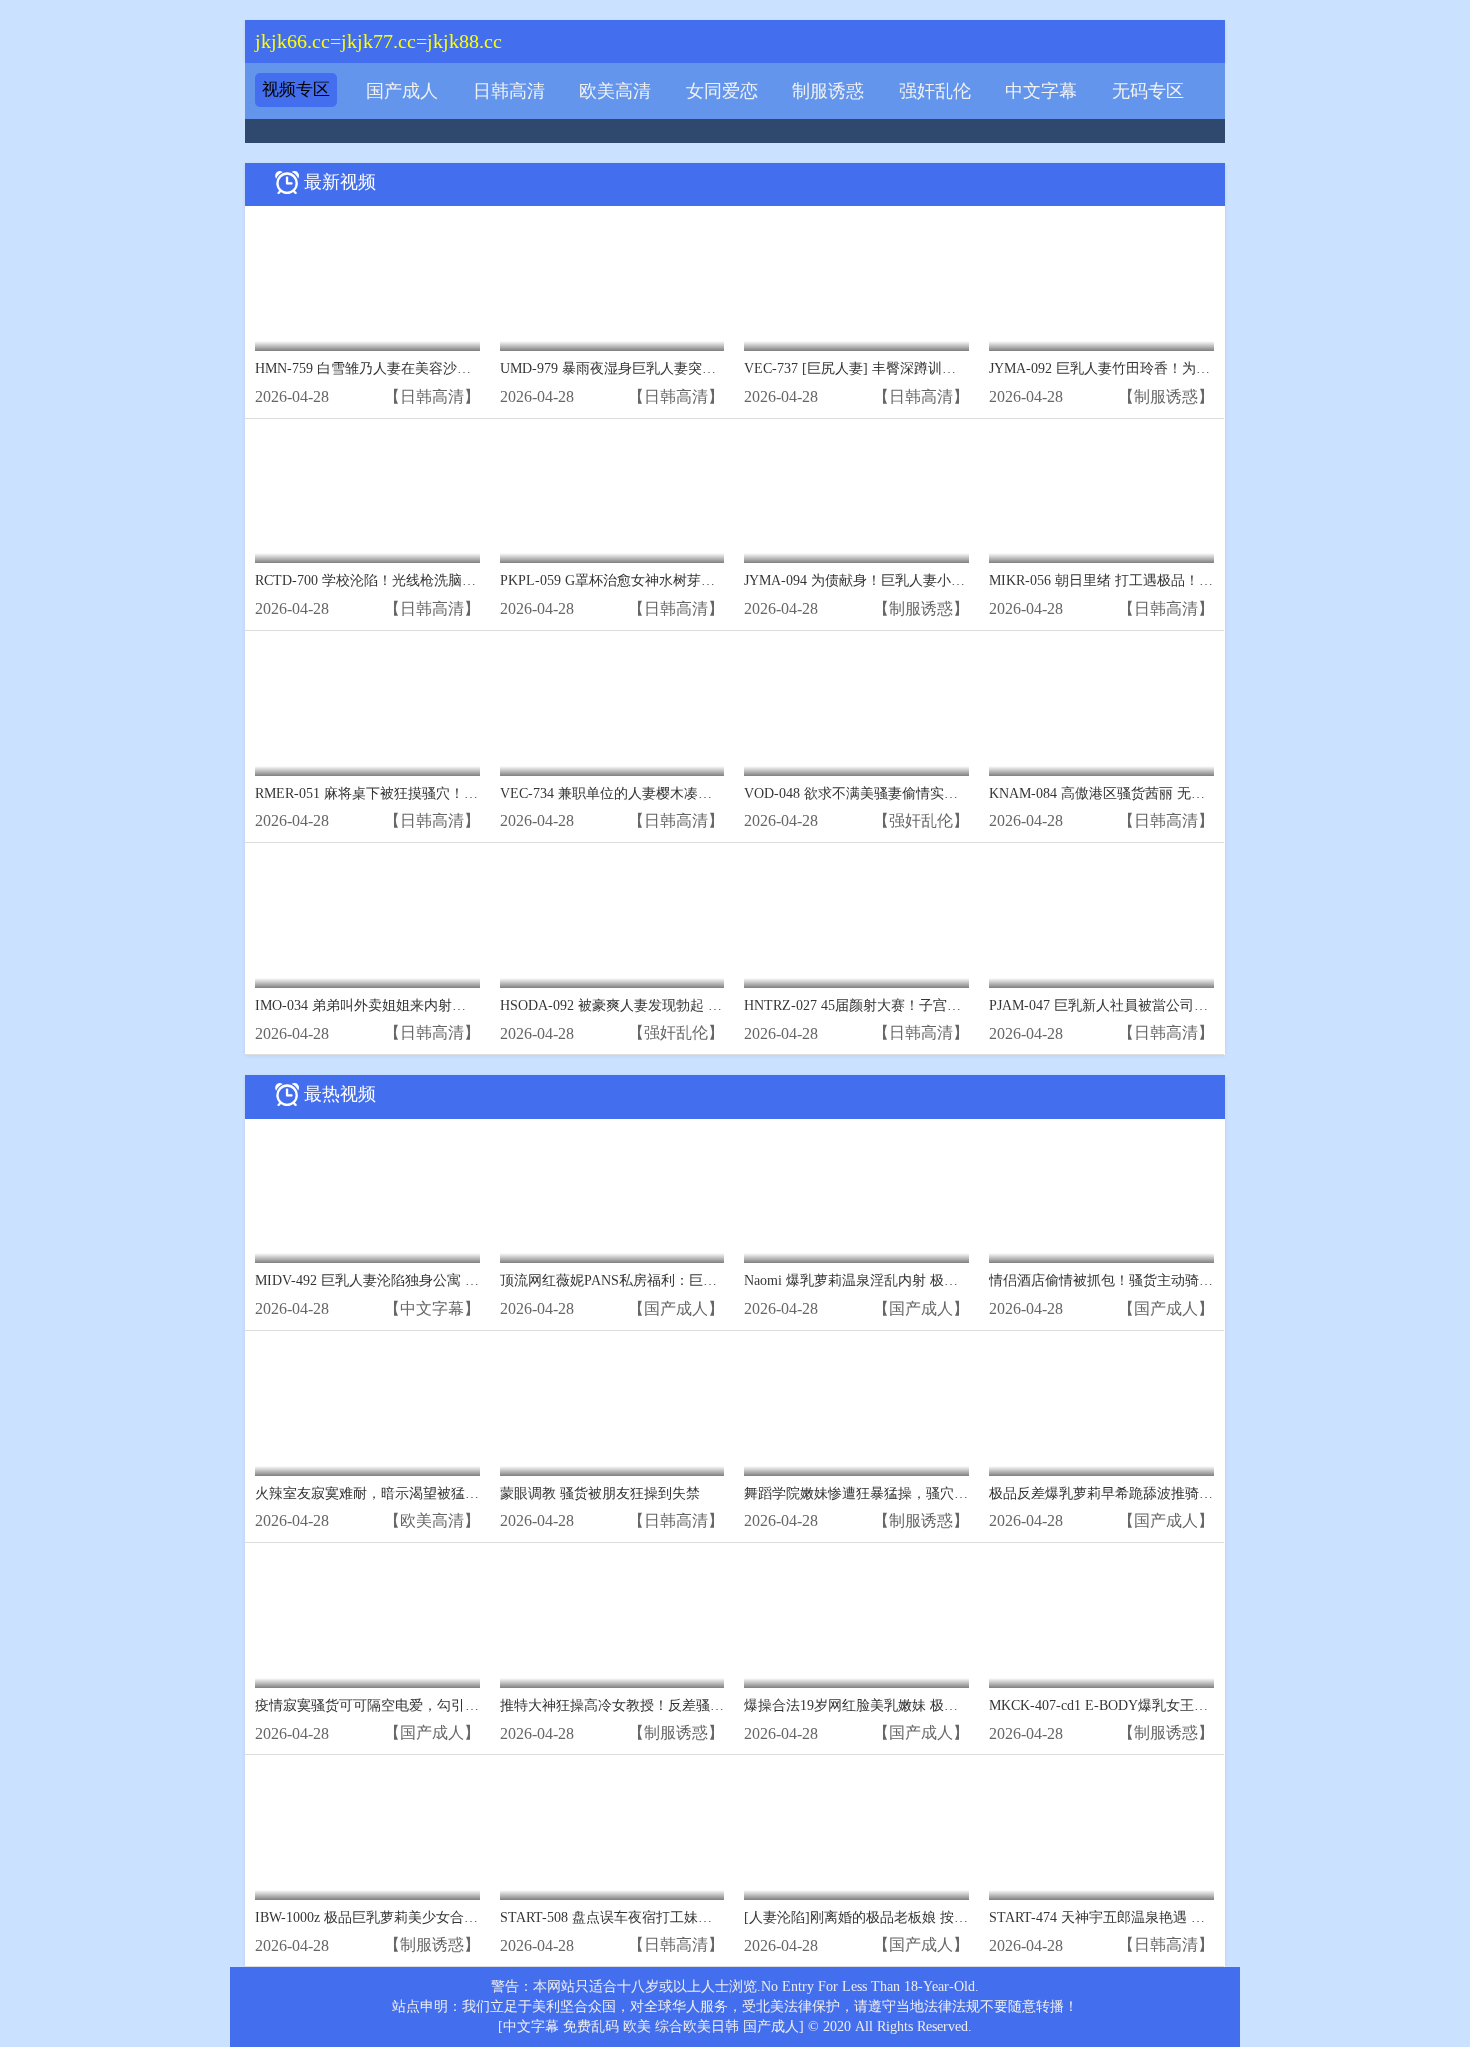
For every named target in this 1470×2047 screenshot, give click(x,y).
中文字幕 (1041, 91)
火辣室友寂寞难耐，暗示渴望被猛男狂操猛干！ (402, 1493)
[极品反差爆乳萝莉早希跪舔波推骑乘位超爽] (1101, 1408)
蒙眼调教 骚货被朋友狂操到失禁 (600, 1493)
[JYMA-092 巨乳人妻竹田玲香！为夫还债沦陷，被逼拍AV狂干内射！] (1101, 283)
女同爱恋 (722, 91)
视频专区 (296, 89)
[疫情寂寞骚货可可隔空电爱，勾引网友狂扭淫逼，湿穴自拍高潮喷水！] (367, 1620)
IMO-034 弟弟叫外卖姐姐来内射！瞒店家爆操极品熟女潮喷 (437, 1005)
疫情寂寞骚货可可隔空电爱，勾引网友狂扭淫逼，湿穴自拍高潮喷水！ (472, 1705)
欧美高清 (615, 91)
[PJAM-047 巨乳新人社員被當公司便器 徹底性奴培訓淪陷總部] (1101, 920)
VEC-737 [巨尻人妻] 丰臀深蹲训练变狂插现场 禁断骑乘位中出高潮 (950, 368)
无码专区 (1148, 91)
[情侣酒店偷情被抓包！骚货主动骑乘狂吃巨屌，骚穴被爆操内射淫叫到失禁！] (1101, 1196)
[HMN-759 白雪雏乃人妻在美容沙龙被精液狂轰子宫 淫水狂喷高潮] (367, 283)
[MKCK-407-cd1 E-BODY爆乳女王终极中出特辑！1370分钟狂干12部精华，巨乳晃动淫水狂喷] (1101, 1620)
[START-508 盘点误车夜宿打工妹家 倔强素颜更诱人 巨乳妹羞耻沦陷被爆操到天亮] (612, 1832)
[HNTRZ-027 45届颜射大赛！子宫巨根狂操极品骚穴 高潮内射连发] (856, 920)
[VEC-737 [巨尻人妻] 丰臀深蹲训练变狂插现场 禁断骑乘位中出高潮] (856, 283)
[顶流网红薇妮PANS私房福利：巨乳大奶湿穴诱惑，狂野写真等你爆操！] (612, 1196)
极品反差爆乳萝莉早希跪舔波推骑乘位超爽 (1122, 1493)
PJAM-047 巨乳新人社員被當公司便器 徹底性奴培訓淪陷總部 (1177, 1005)
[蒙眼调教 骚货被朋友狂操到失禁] (612, 1408)
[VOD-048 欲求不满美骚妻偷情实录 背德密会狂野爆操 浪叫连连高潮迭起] (856, 708)
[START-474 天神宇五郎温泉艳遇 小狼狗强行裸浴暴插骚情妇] (1101, 1832)
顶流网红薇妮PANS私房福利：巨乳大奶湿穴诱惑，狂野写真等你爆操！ (720, 1280)
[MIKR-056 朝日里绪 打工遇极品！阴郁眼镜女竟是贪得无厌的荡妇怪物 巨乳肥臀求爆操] (1101, 496)
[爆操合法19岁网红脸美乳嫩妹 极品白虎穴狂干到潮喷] (856, 1620)
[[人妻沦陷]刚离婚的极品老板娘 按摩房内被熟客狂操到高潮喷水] (856, 1832)
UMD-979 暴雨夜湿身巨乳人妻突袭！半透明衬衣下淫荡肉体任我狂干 (713, 368)
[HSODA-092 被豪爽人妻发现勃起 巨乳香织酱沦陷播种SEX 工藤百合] (612, 920)
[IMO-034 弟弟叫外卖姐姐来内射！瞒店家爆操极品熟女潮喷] (367, 920)
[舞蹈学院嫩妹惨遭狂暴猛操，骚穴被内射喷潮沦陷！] (856, 1408)
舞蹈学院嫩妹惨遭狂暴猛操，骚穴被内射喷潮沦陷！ (905, 1493)
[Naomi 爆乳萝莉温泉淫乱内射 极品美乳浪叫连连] (856, 1196)
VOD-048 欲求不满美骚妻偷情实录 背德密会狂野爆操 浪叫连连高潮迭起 (967, 793)
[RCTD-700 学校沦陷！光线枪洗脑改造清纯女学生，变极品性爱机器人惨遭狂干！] (367, 496)
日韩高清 (509, 91)
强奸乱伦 (935, 91)
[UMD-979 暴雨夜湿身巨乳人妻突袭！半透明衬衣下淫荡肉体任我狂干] (612, 283)
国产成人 (402, 91)
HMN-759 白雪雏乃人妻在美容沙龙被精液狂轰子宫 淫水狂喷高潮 (456, 368)
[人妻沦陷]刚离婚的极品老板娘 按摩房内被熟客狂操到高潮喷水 (940, 1917)
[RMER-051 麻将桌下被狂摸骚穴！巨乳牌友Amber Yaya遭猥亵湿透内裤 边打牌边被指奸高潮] (367, 708)
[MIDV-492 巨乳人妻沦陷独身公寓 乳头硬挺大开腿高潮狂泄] (367, 1196)
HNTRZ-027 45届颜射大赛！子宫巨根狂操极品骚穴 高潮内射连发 (945, 1005)
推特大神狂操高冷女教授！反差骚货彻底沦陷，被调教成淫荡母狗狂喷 (717, 1705)
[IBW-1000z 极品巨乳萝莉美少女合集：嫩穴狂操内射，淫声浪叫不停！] (367, 1832)
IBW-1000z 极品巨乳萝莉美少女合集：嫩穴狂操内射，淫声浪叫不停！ (471, 1917)
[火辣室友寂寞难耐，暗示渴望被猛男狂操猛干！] (367, 1408)
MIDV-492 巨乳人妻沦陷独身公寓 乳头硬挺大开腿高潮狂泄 (437, 1280)
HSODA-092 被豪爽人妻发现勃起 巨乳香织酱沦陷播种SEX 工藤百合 (710, 1005)
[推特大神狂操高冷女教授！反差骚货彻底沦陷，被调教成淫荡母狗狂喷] (612, 1620)
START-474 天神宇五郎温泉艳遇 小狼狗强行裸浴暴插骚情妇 (1174, 1917)
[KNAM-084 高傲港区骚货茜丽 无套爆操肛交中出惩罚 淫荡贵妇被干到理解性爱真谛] (1101, 708)
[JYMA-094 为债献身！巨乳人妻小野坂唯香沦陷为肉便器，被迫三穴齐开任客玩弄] (856, 496)
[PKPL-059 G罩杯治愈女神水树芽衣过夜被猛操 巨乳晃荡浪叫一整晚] (612, 496)
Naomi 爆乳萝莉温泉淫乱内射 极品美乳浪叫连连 (893, 1280)
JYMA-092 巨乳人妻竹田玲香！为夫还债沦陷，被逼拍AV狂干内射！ (1199, 368)
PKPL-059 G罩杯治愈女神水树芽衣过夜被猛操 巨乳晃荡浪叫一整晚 (707, 580)
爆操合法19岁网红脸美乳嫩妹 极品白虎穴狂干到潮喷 (907, 1705)
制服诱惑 (828, 91)
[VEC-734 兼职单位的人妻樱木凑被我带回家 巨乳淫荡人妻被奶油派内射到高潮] (612, 708)
